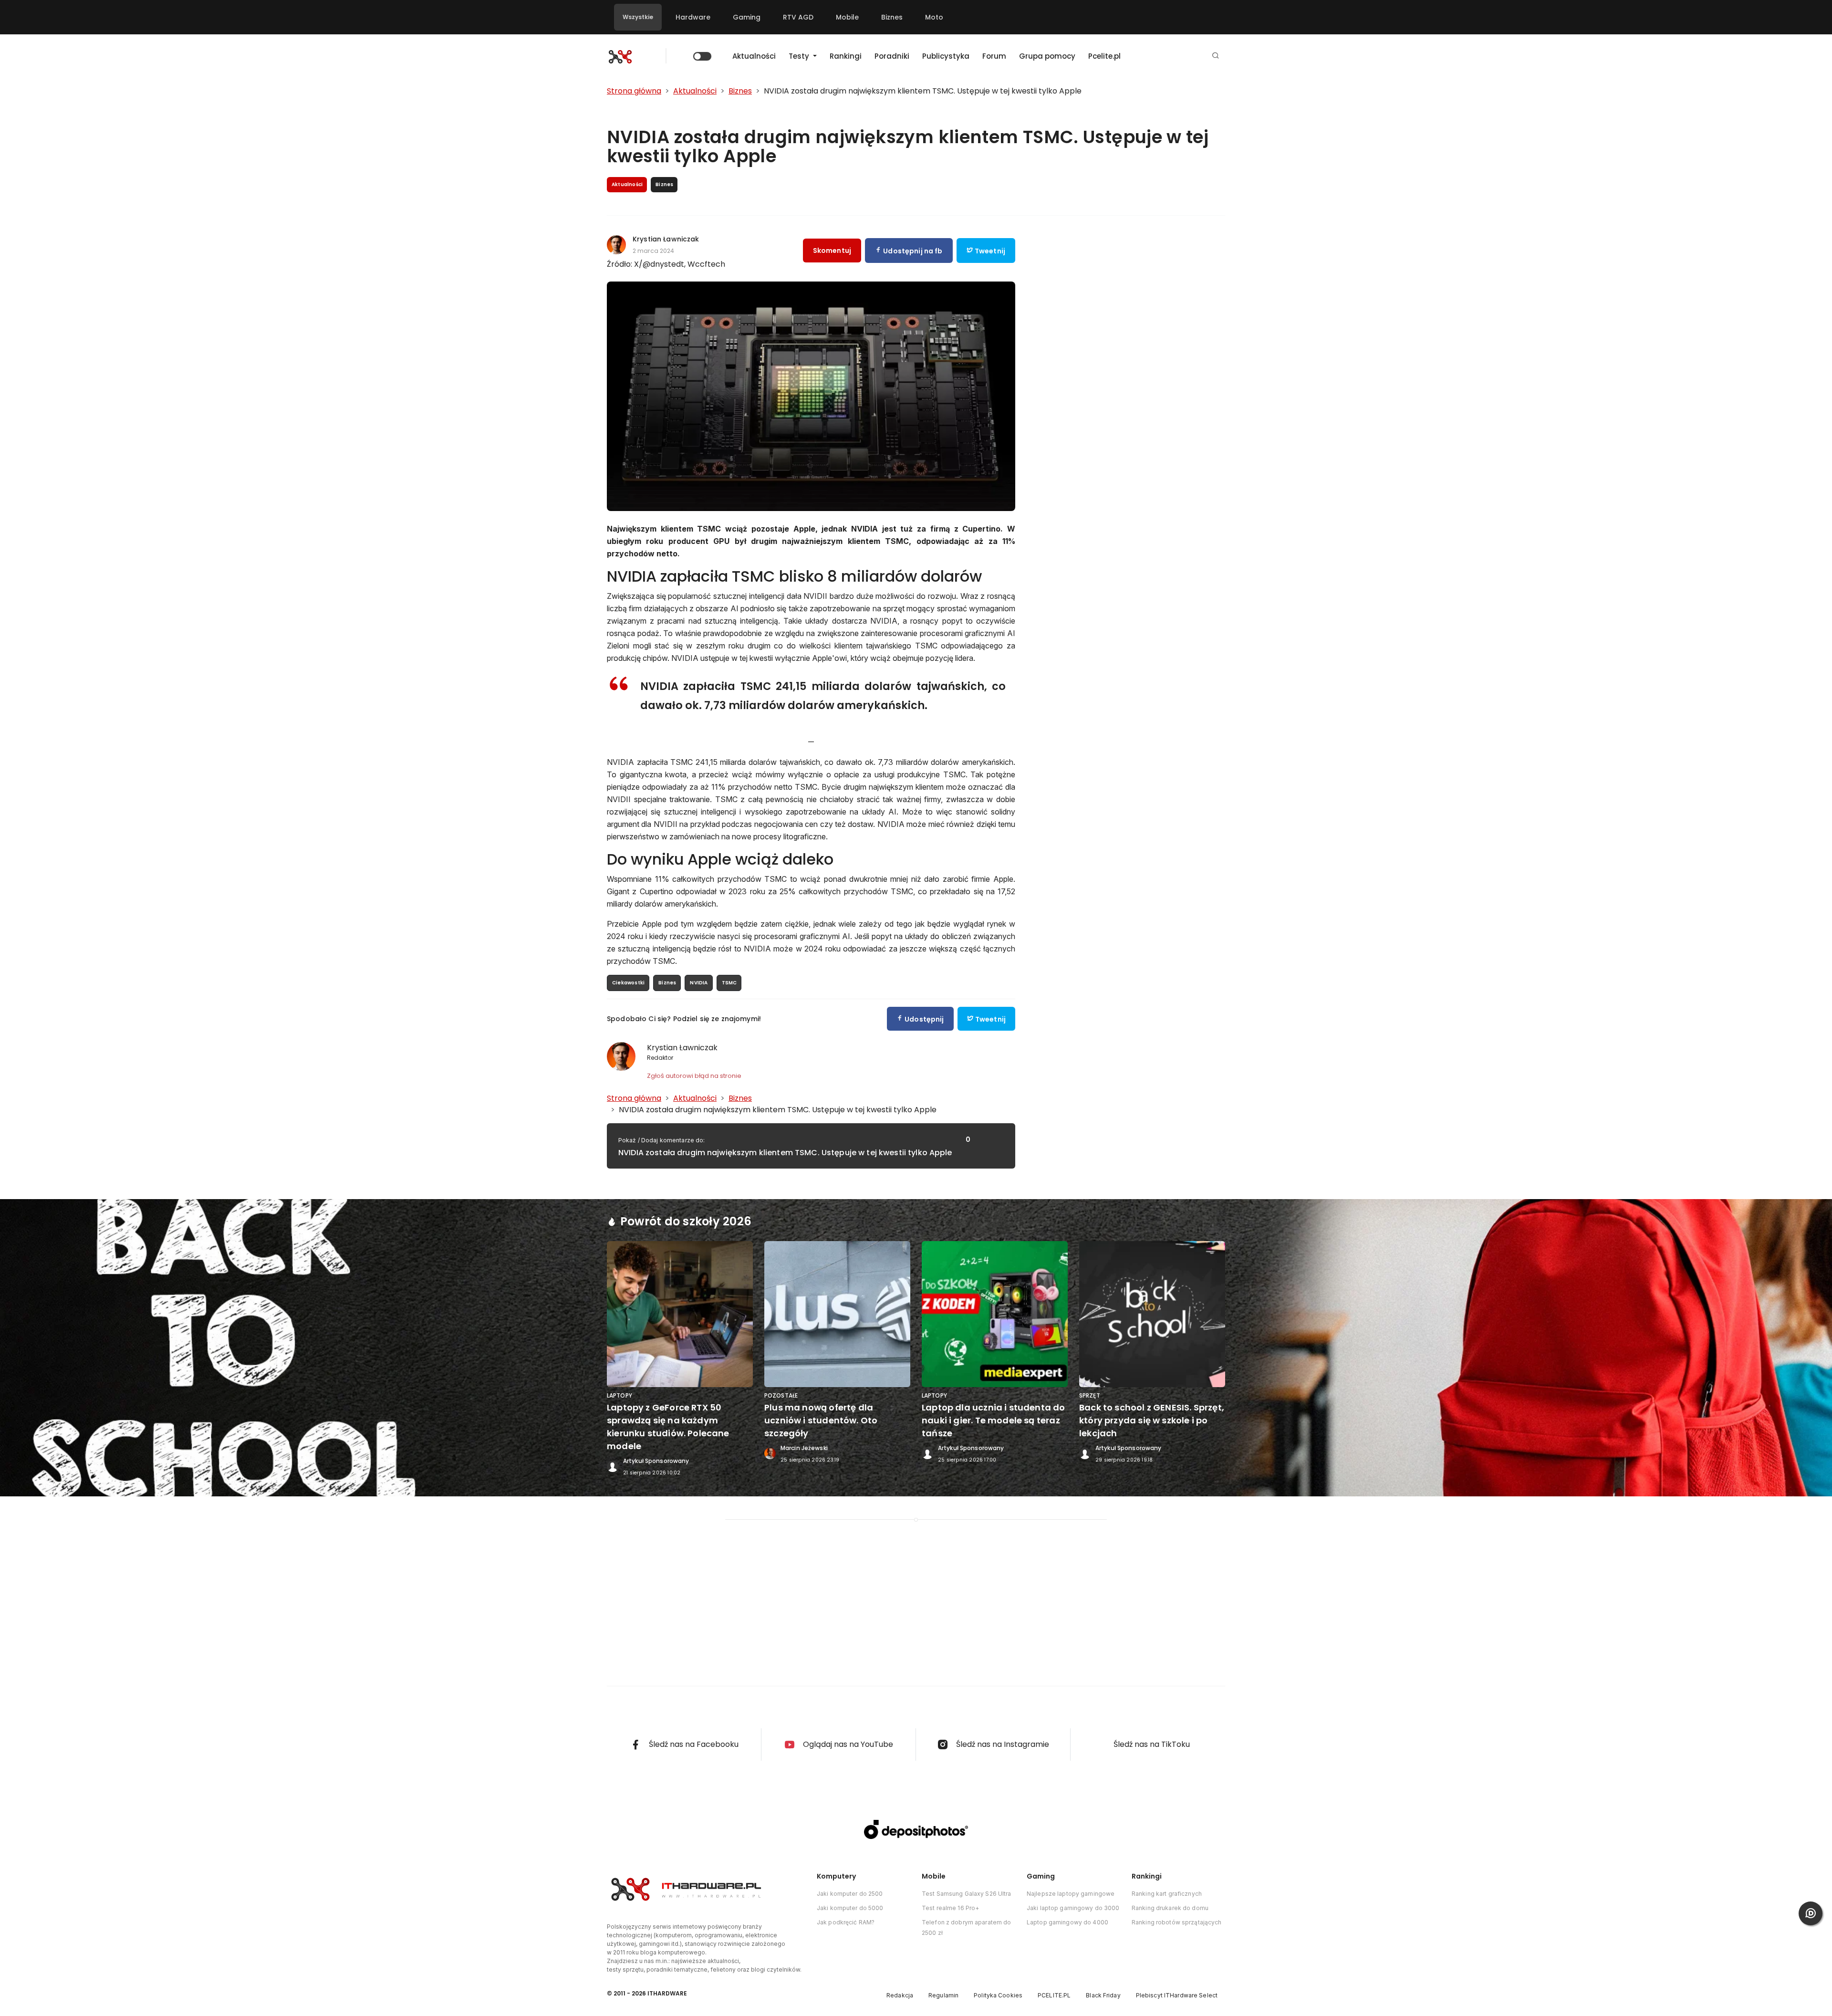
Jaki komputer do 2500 (850, 1894)
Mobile (847, 17)
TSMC (729, 983)
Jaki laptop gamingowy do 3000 (1073, 1908)
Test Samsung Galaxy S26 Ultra (966, 1894)
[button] (1216, 56)
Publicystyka (946, 56)
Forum (994, 56)
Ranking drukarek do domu (1170, 1908)
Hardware (693, 17)
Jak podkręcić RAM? (846, 1922)
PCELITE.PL (1054, 1995)
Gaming (747, 17)
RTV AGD (798, 17)
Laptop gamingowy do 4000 (1067, 1922)
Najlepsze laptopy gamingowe (1071, 1894)
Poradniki (892, 56)
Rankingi (846, 56)
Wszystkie (638, 17)
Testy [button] (800, 56)
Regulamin (943, 1995)
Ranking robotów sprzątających (1176, 1922)
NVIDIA (699, 983)
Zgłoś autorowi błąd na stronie (694, 1076)
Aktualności (754, 56)
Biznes (892, 17)
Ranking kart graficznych (1167, 1894)
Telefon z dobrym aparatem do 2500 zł (966, 1927)
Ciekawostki (628, 983)
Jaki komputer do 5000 (850, 1908)
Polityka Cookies (998, 1995)
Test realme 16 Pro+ (950, 1908)
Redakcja (900, 1995)
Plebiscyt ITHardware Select (1177, 1995)
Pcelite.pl (1104, 56)
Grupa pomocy (1047, 56)
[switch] (702, 56)
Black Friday (1103, 1995)
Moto (934, 17)
